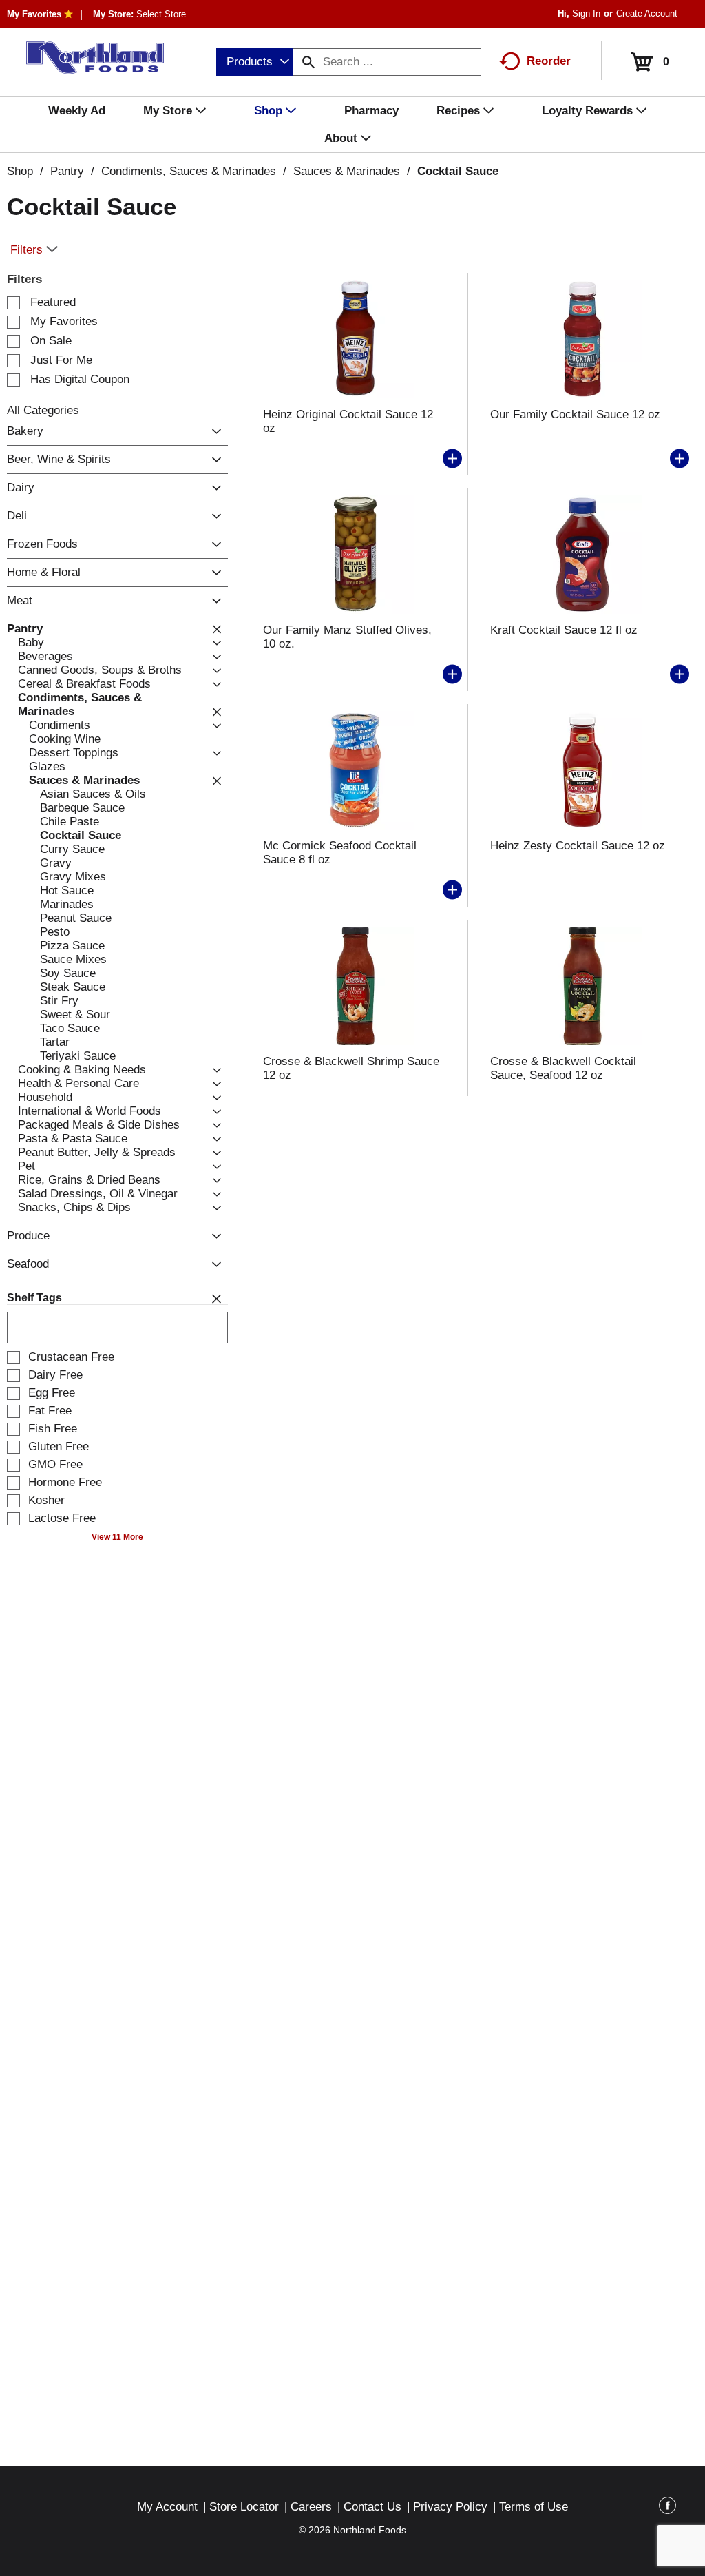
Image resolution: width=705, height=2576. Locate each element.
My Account (167, 2507)
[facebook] (667, 2508)
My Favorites (34, 14)
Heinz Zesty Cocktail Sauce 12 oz (578, 846)
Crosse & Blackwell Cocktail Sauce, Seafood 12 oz (563, 1068)
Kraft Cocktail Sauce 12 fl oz (564, 630)
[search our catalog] (308, 62)
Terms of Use (534, 2507)
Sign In (586, 13)
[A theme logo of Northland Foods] (88, 58)
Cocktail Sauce (458, 171)
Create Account (647, 13)
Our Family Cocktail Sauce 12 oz (575, 414)
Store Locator (244, 2507)
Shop (20, 171)
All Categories (43, 410)
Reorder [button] (549, 61)
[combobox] (255, 62)
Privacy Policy (450, 2507)
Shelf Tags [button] (34, 1298)
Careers (311, 2507)
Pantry (67, 171)
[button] (213, 432)
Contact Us (372, 2507)
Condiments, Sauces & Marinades (189, 171)
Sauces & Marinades (347, 171)
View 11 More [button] (117, 1537)
